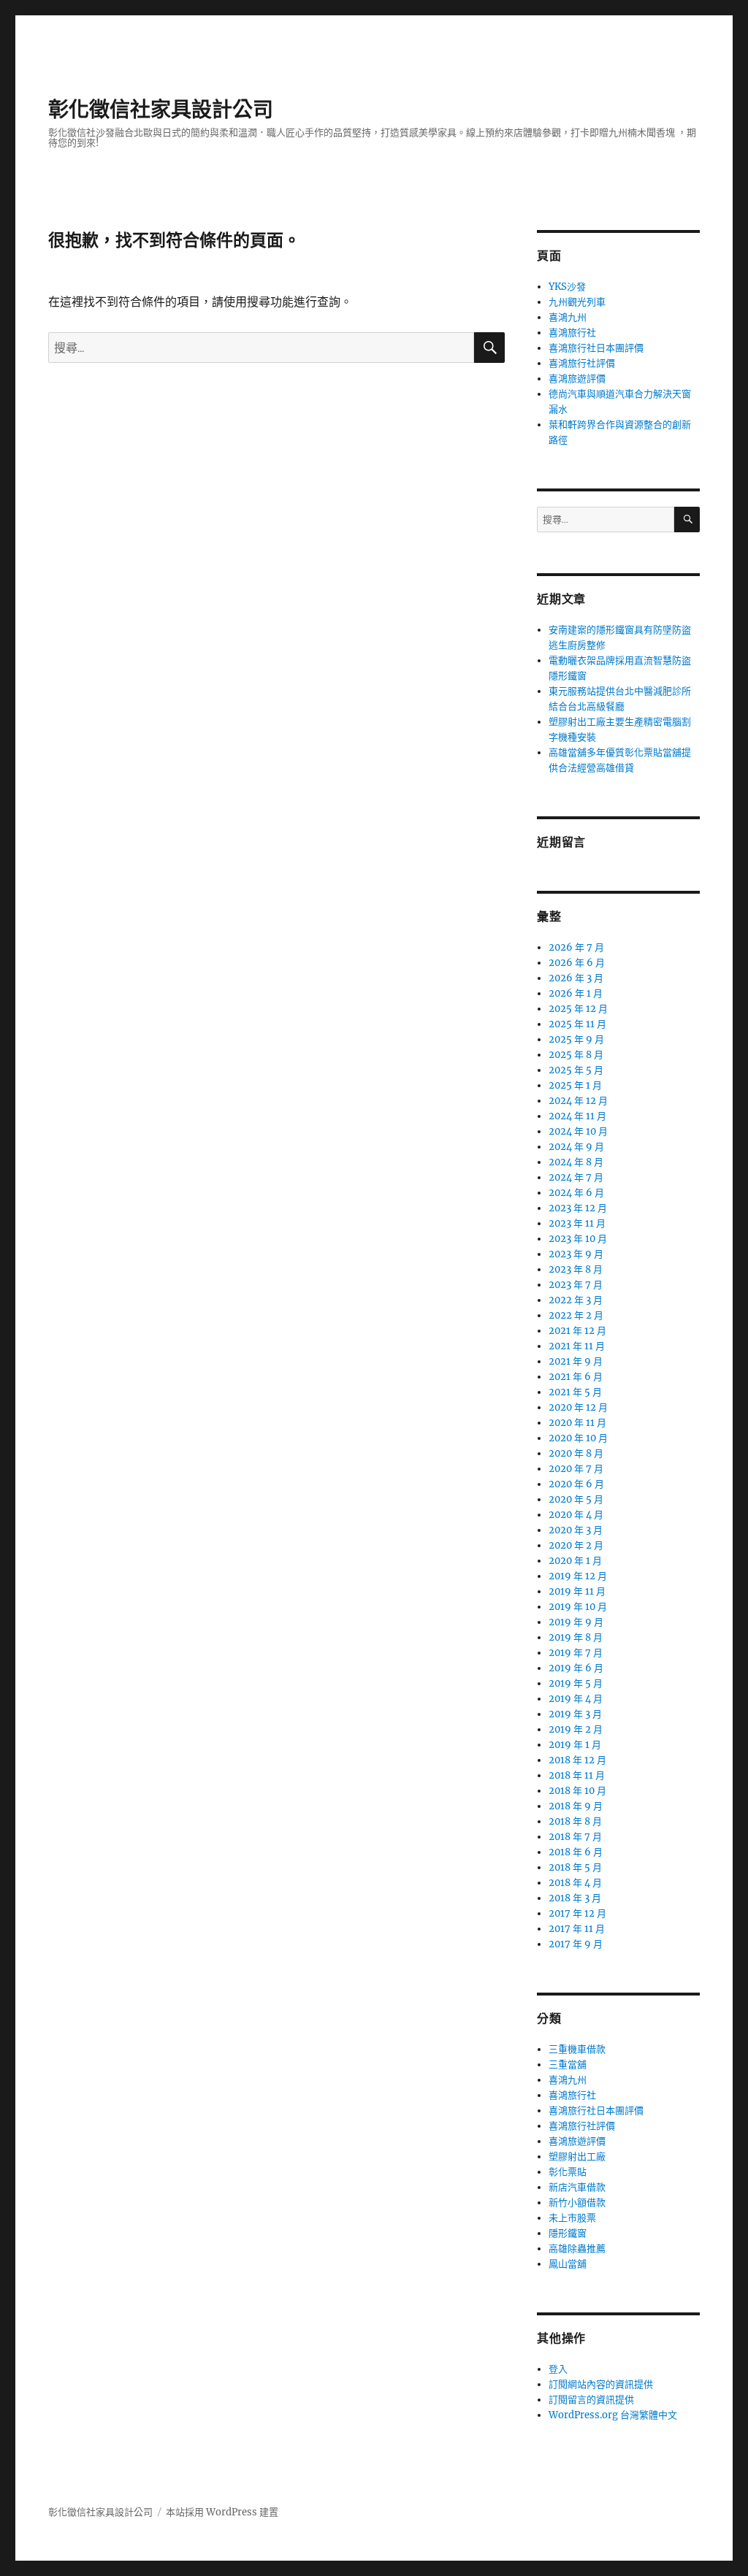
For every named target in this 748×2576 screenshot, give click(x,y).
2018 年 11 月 (577, 1775)
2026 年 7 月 (576, 947)
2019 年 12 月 (578, 1576)
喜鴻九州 (568, 317)
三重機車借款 (577, 2049)
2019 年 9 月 (576, 1622)
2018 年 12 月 (577, 1760)
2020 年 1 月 (575, 1561)
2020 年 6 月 (576, 1484)
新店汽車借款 (577, 2187)
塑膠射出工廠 (577, 2157)
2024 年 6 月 (576, 1193)
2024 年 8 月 (576, 1162)
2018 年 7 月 (575, 1837)
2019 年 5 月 (576, 1683)
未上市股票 (572, 2218)
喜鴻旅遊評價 (577, 379)
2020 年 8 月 (576, 1453)
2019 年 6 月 (576, 1668)
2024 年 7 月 (576, 1177)
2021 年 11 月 (577, 1346)
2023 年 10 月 (578, 1239)
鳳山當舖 (568, 2264)
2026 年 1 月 (576, 993)
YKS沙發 (567, 287)
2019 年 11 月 (577, 1591)
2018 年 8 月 (575, 1821)
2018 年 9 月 (576, 1806)
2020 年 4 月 (576, 1515)
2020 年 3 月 (576, 1530)
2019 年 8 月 (576, 1637)
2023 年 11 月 (577, 1223)
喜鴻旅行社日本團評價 (596, 348)
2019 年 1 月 (575, 1745)
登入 (558, 2369)
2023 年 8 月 (576, 1269)
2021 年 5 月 (575, 1392)
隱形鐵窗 (568, 2233)
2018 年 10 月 (577, 1791)
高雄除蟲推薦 (577, 2249)
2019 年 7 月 (576, 1653)
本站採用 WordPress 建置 (222, 2512)
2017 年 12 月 (577, 1913)
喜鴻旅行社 (572, 333)
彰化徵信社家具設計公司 (161, 110)
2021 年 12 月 (577, 1331)
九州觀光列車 (577, 302)
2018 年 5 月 (575, 1867)
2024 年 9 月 (576, 1147)
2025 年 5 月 (576, 1070)
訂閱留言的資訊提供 (591, 2400)
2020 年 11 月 (577, 1423)
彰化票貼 (568, 2172)
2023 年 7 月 (576, 1285)
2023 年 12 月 (578, 1208)
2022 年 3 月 (576, 1300)
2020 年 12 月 (578, 1407)
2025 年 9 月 (576, 1039)
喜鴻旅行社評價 (582, 363)
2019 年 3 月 (575, 1714)
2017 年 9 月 (576, 1944)
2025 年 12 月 (578, 1009)
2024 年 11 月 (577, 1116)
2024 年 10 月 (578, 1131)
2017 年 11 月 (577, 1929)
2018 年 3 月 (575, 1898)
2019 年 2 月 (576, 1729)
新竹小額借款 (577, 2203)
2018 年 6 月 (576, 1852)
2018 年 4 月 (575, 1883)
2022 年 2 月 (576, 1315)
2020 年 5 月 (576, 1499)
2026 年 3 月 (576, 978)
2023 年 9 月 (576, 1254)
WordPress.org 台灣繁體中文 (613, 2415)
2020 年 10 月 (578, 1438)
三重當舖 (568, 2065)
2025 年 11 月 (577, 1024)
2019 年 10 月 (578, 1607)
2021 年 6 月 (576, 1377)
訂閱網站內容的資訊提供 (601, 2384)
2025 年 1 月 (575, 1085)
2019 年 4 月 (576, 1699)
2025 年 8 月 (576, 1055)
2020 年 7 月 (576, 1469)
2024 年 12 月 (578, 1101)
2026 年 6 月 (577, 963)
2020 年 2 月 (576, 1545)
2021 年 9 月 (576, 1361)
